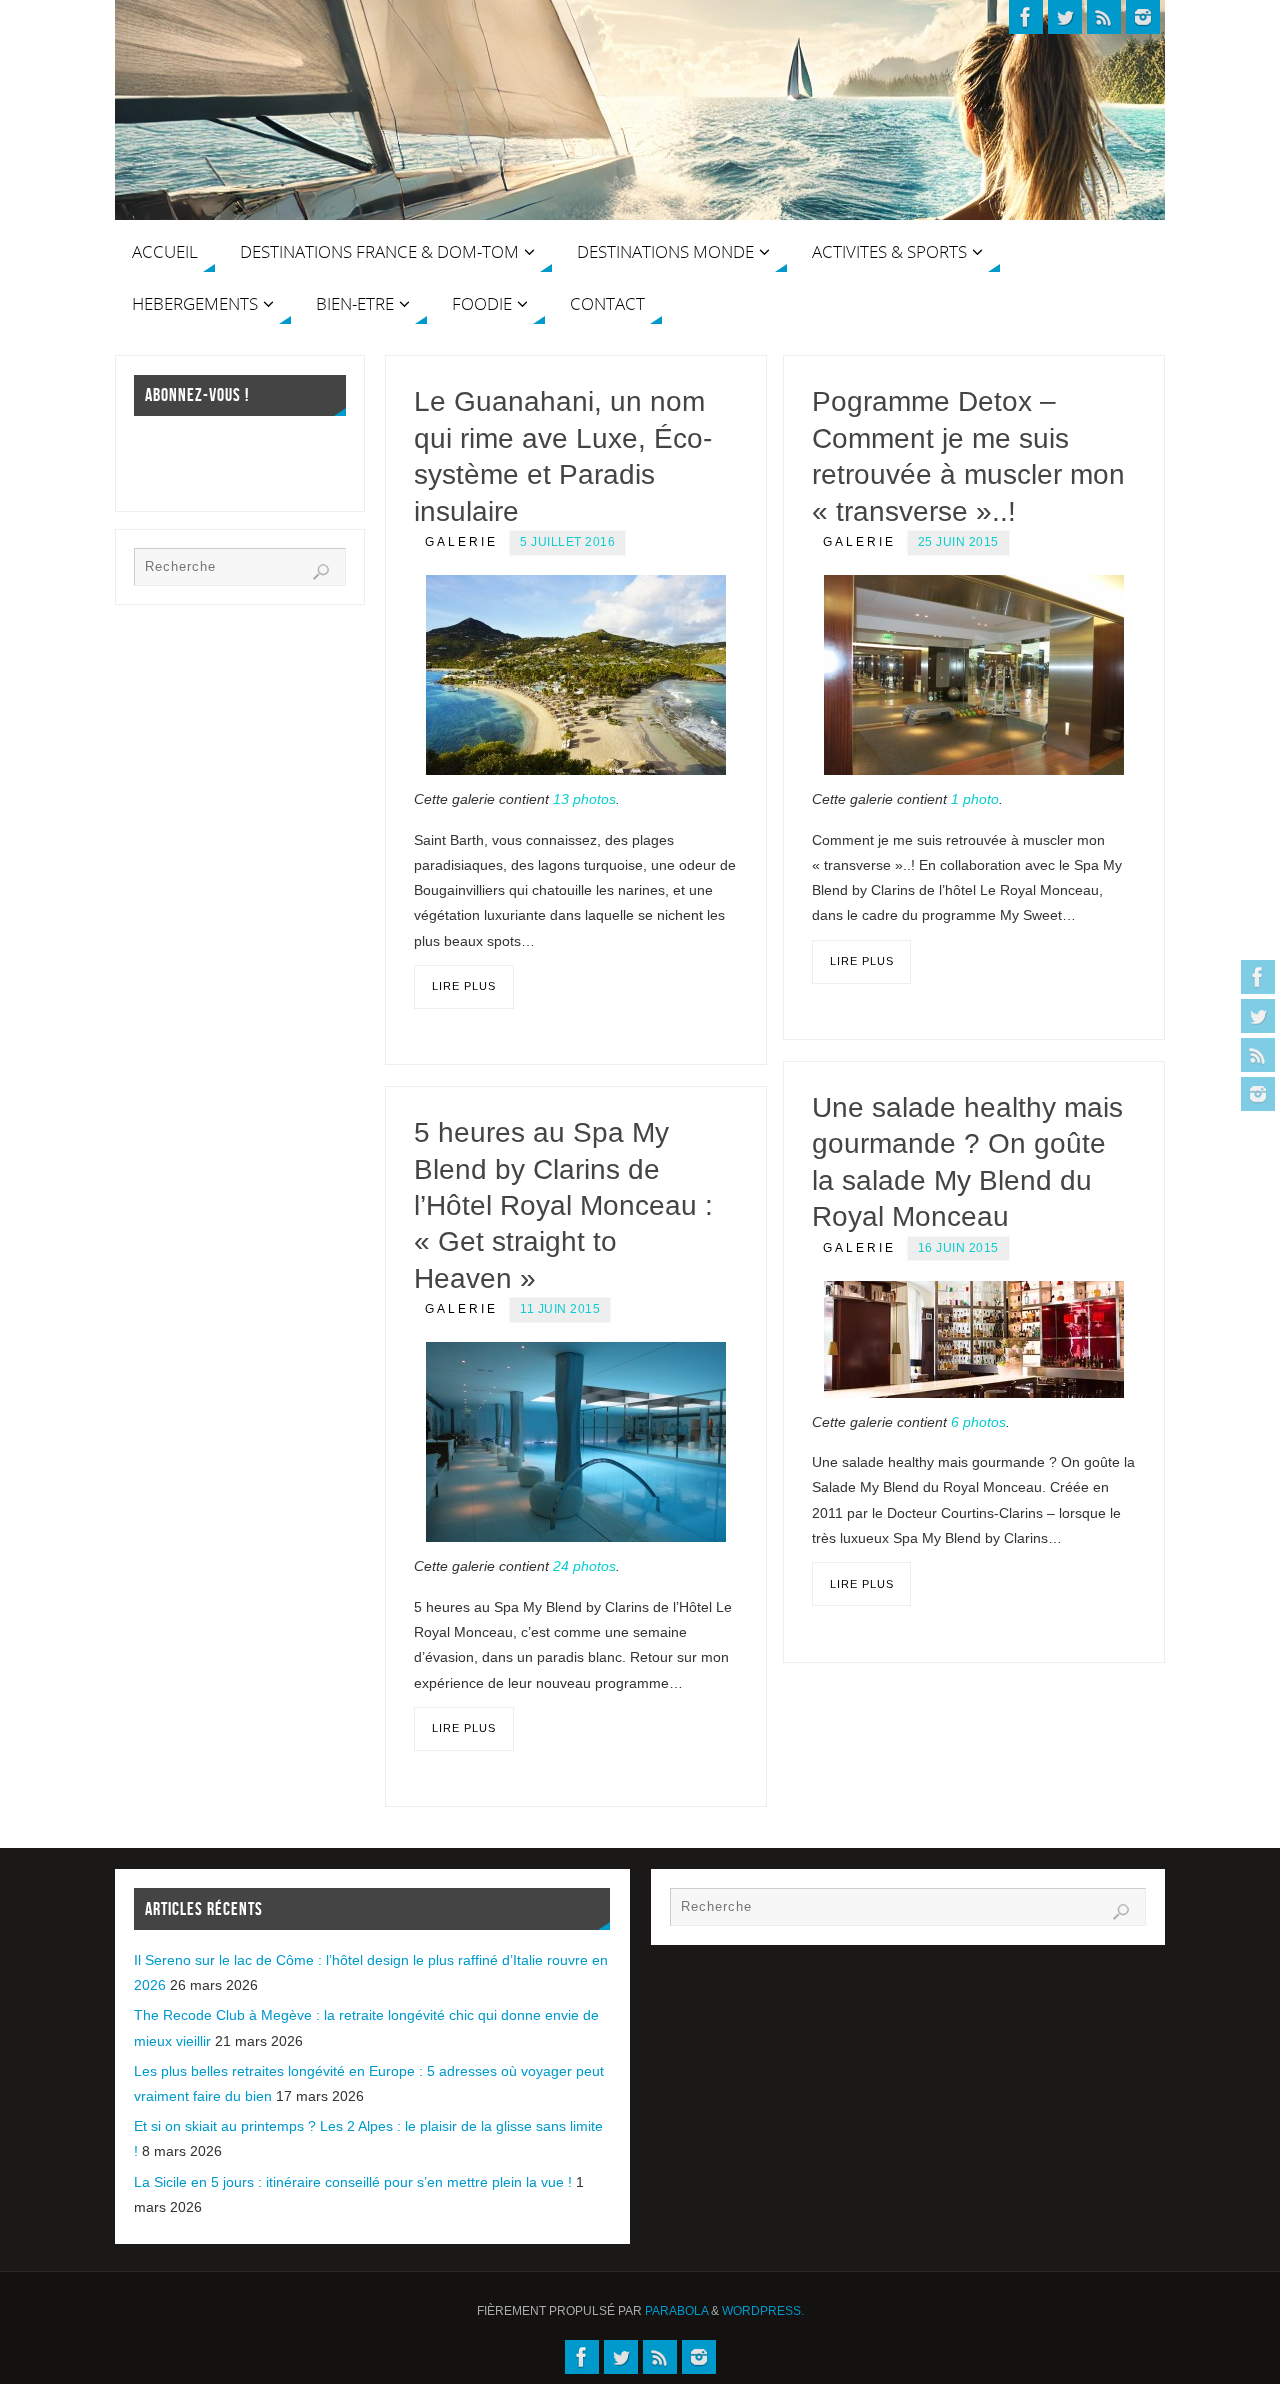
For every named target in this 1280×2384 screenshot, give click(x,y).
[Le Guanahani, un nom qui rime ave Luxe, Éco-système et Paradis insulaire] (576, 675)
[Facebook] (1258, 977)
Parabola (676, 2311)
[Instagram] (1258, 1094)
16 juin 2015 (958, 1248)
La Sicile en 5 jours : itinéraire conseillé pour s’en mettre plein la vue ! (353, 2182)
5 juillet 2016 (567, 542)
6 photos (978, 1422)
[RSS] (1258, 1055)
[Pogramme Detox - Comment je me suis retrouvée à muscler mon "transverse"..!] (974, 675)
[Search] (321, 572)
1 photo (975, 799)
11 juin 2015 (560, 1309)
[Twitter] (1258, 1016)
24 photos (584, 1566)
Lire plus (464, 986)
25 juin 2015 (958, 542)
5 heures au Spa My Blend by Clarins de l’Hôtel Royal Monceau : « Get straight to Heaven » (563, 1205)
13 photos (584, 799)
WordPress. (763, 2311)
